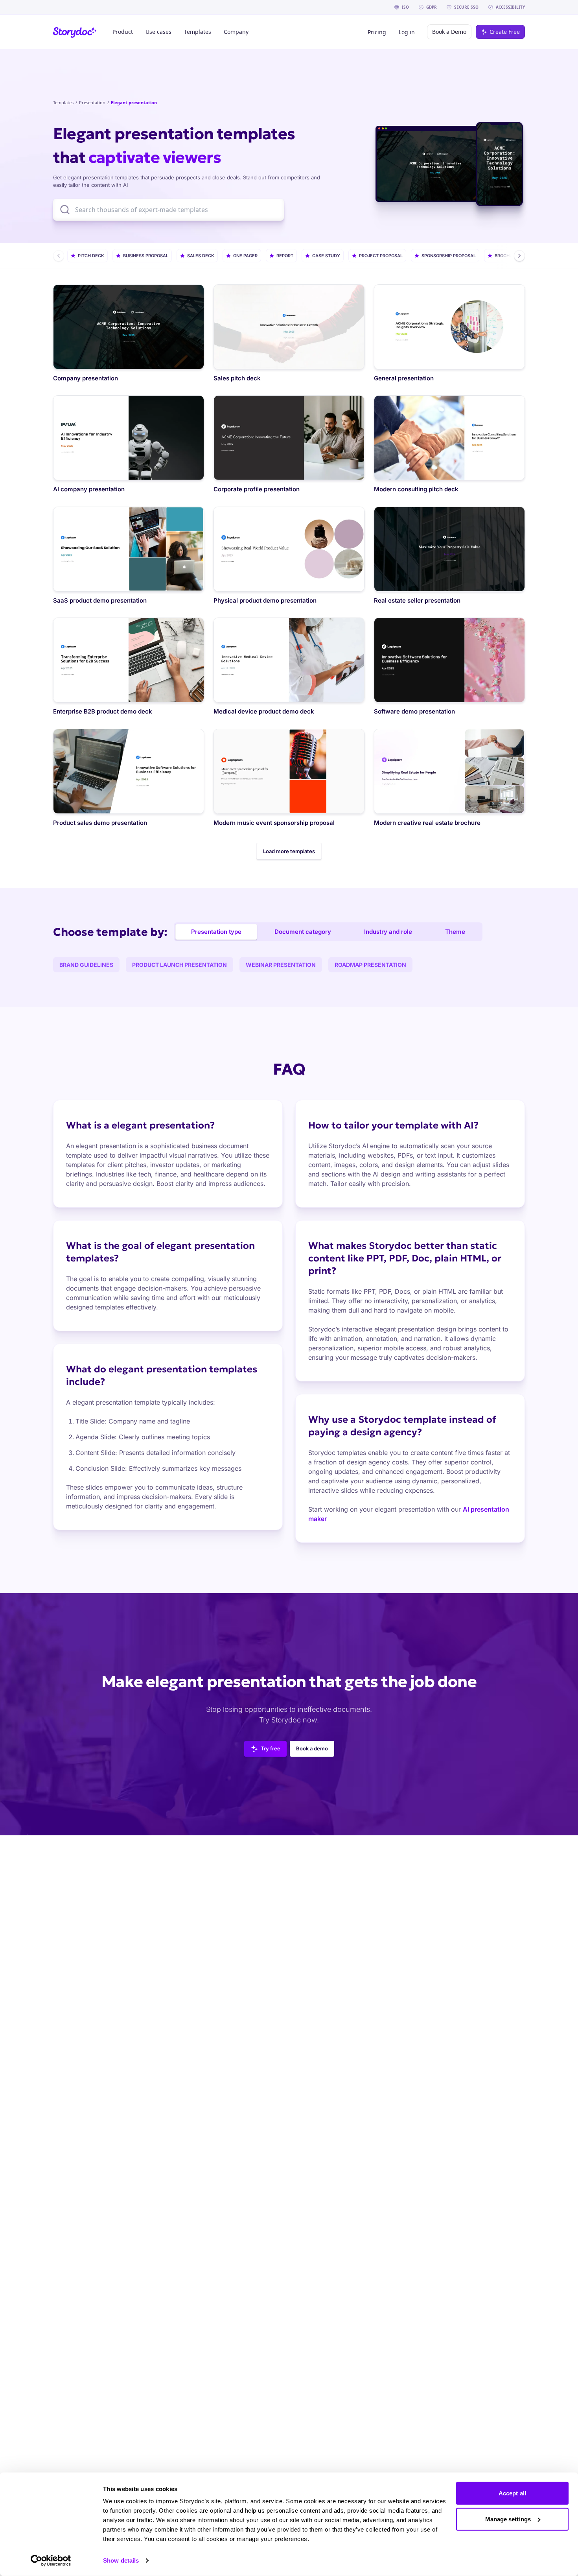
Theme (455, 932)
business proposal (146, 256)
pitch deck (91, 256)
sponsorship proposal (449, 256)
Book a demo (312, 1748)
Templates (63, 102)
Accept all (512, 2493)
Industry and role (388, 932)
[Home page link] (75, 32)
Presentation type (216, 932)
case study (326, 256)
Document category (303, 932)
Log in (407, 32)
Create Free (505, 32)
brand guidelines (86, 965)
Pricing (377, 32)
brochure (506, 256)
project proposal (381, 256)
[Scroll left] (59, 256)
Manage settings (508, 2519)
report (285, 256)
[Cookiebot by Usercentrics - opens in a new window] (51, 2561)
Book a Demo (449, 32)
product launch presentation (179, 965)
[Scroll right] (519, 256)
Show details (121, 2560)
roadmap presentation (370, 965)
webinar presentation (281, 965)
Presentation (92, 102)
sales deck (201, 256)
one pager (245, 256)
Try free (271, 1748)
